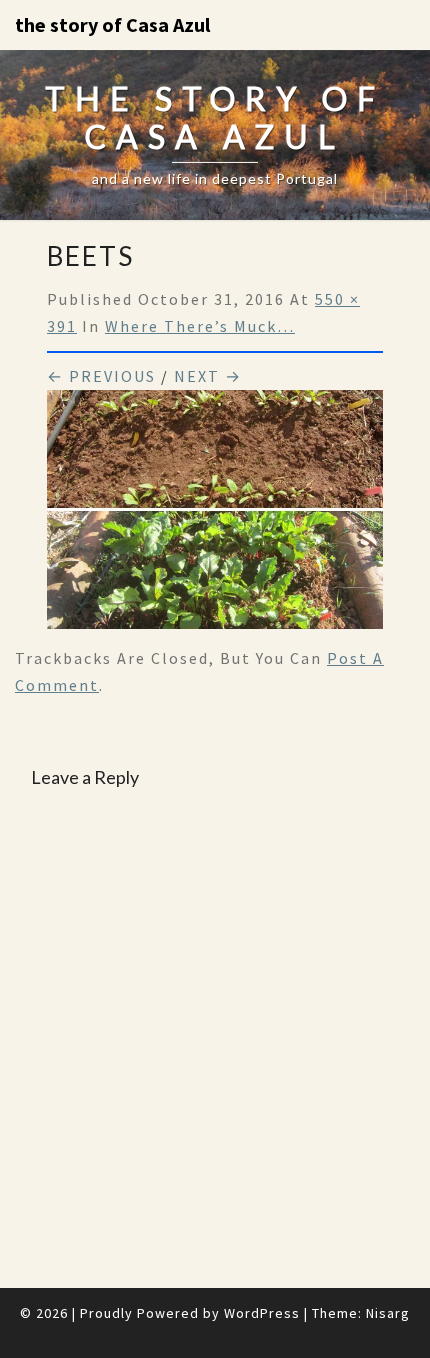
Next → (208, 376)
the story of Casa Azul (112, 24)
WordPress (262, 1313)
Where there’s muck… (200, 326)
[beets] (215, 515)
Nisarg (388, 1313)
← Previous (101, 376)
